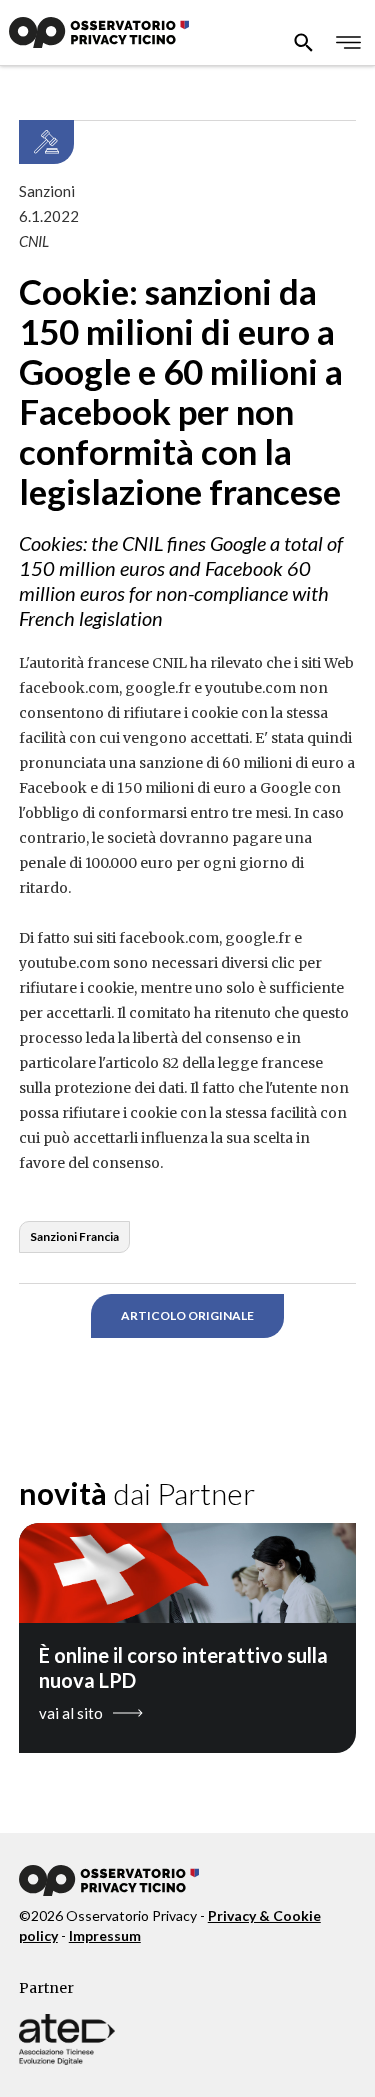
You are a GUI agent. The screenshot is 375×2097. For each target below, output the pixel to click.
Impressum (105, 1935)
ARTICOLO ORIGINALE (187, 1315)
